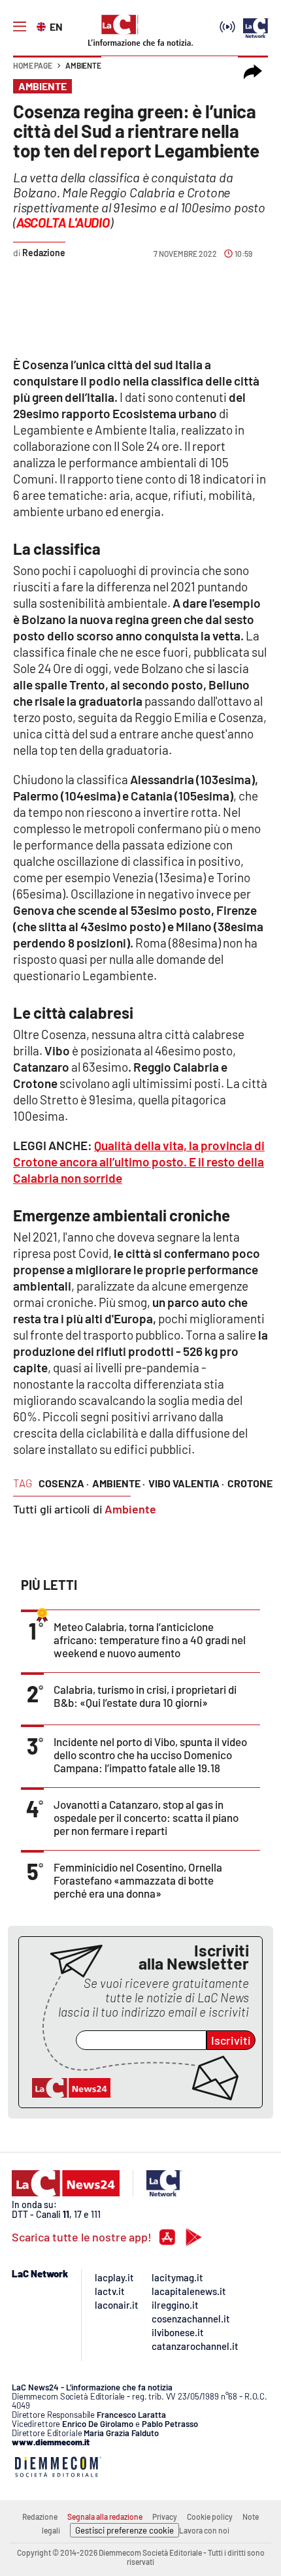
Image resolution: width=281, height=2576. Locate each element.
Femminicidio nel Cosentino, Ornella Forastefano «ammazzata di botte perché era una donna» (138, 1880)
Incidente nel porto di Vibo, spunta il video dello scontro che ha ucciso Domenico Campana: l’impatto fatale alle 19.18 (150, 1755)
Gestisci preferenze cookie (124, 2530)
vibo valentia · (186, 1483)
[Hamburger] (20, 27)
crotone (250, 1483)
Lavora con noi (204, 2530)
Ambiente (83, 65)
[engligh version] (43, 25)
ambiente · (119, 1483)
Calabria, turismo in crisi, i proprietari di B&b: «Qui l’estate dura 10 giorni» (145, 1696)
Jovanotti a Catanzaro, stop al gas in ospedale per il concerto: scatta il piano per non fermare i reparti (146, 1817)
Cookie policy (210, 2517)
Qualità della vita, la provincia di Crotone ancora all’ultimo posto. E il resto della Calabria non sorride (139, 1162)
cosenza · (64, 1483)
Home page (33, 65)
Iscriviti (231, 2040)
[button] (253, 72)
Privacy (165, 2517)
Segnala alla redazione (105, 2517)
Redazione (40, 2517)
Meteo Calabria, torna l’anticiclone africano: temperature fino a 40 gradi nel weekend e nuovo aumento (150, 1640)
